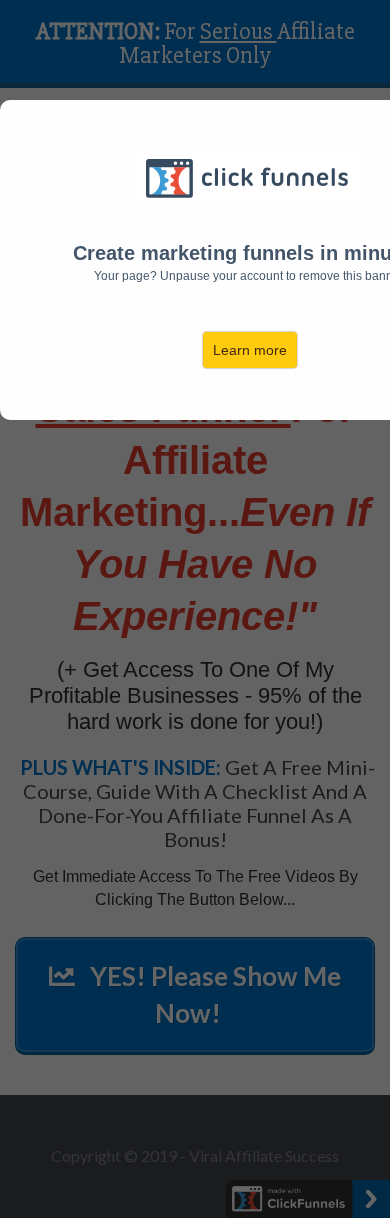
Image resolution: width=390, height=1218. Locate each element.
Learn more (250, 350)
